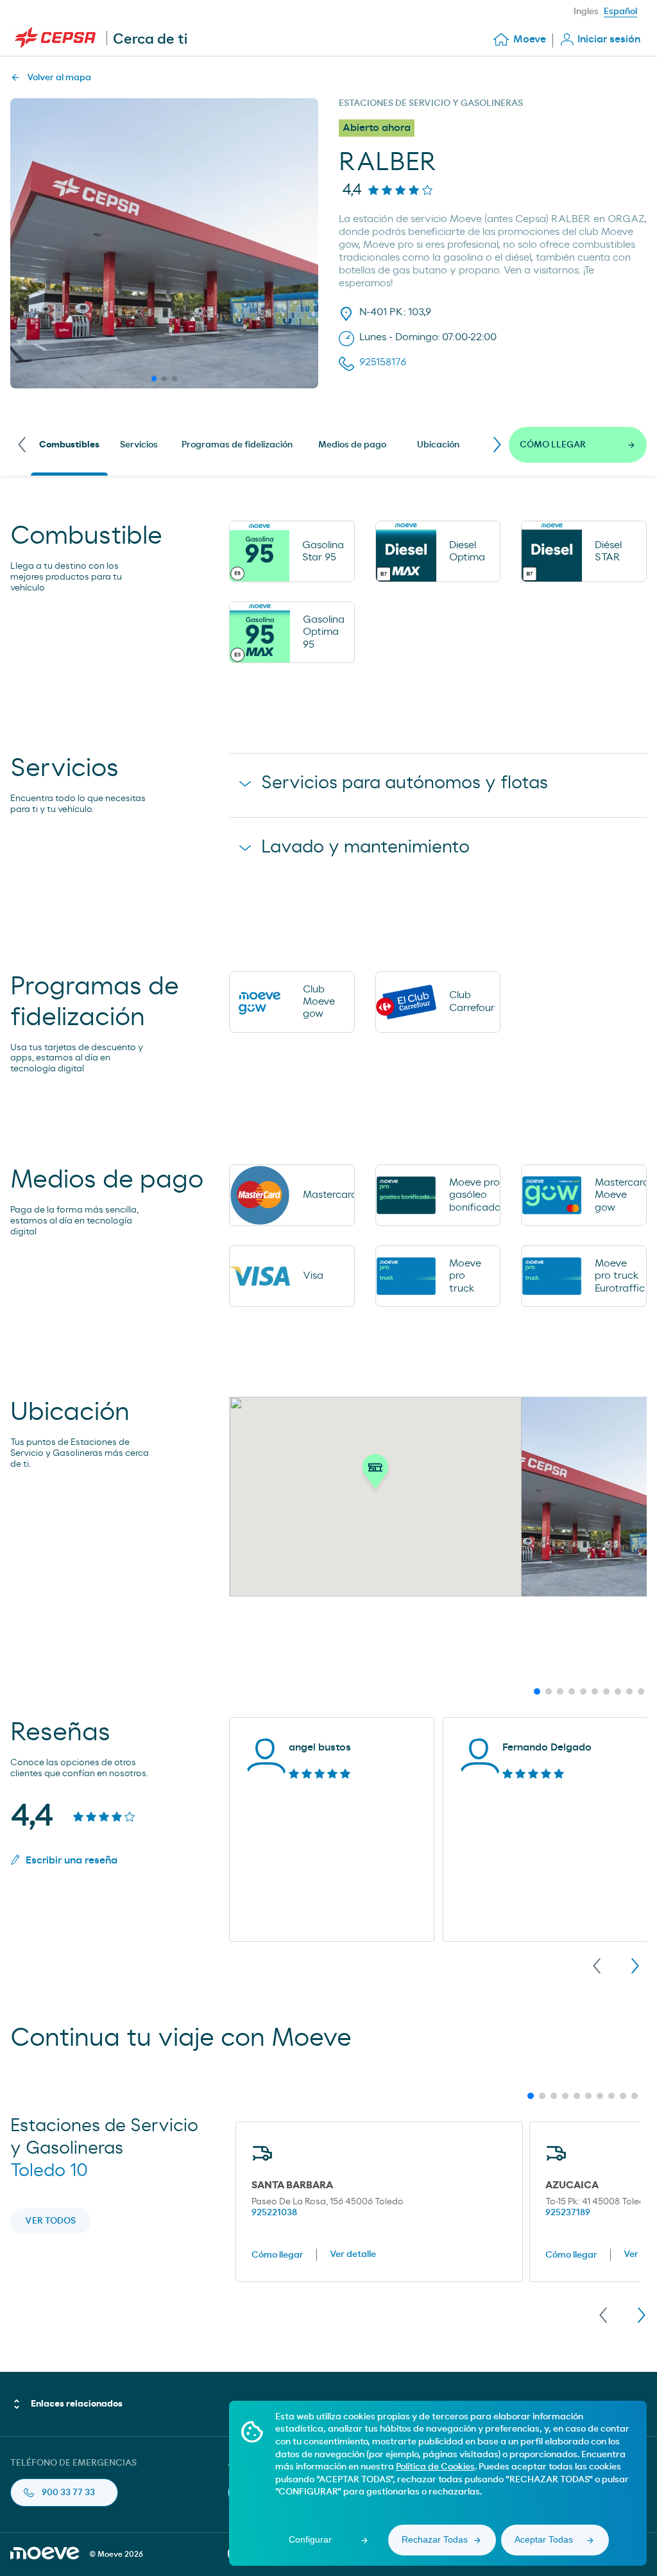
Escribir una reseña (72, 1860)
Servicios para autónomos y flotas (405, 783)
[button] (375, 1475)
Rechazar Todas (435, 2539)
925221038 (274, 2213)
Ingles (586, 12)
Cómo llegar (277, 2255)
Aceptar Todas (544, 2539)
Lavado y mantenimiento (365, 847)
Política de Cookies (435, 2467)
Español (620, 12)
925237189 (568, 2213)
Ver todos (50, 2221)
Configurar (310, 2539)
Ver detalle (353, 2254)
